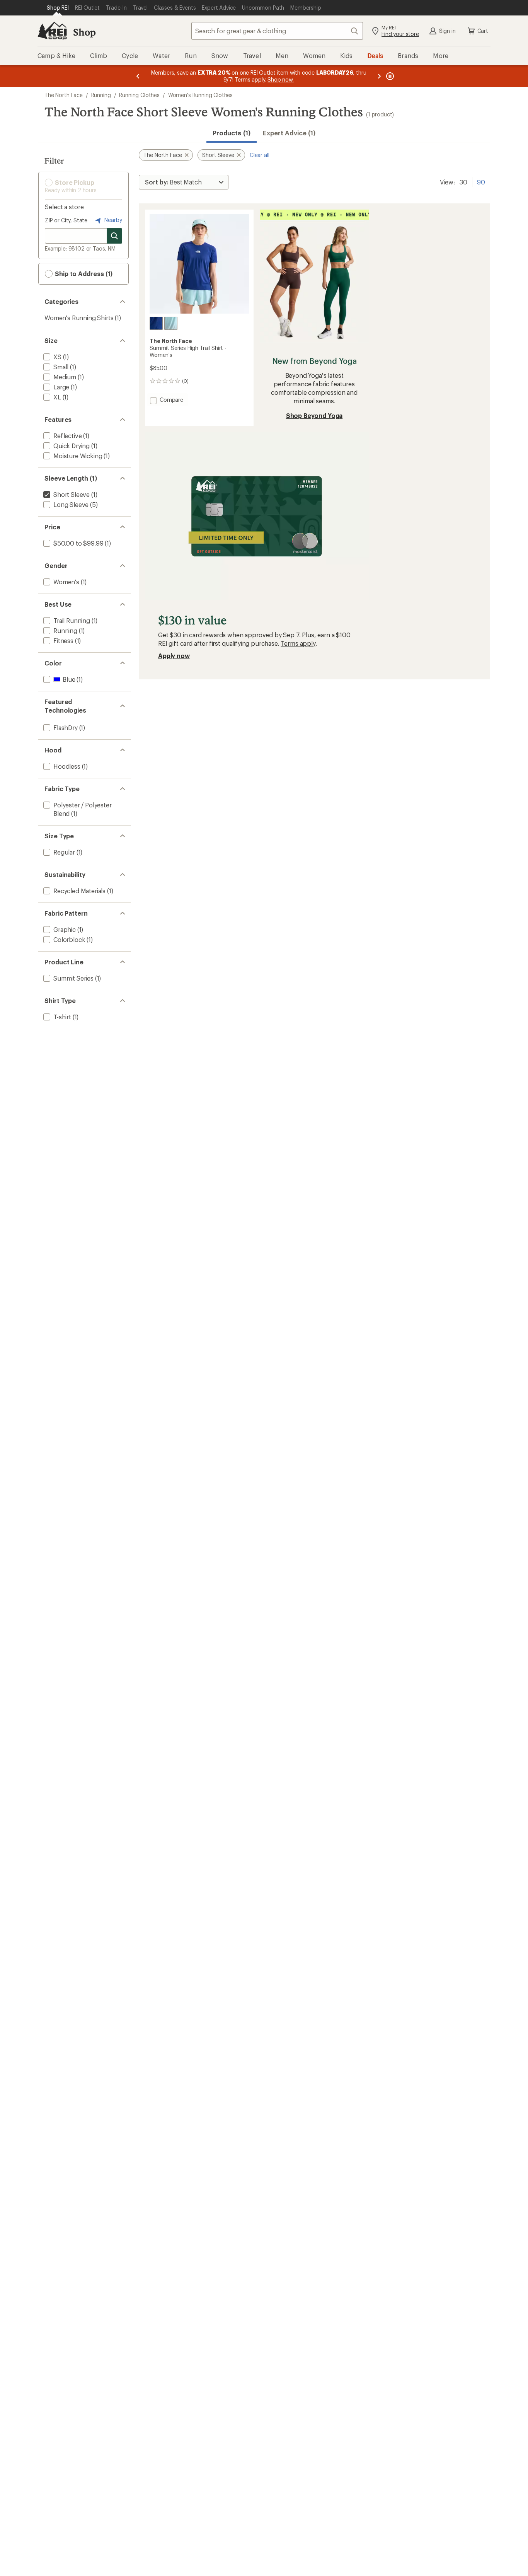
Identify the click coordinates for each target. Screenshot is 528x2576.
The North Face (64, 95)
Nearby (112, 220)
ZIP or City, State (66, 220)
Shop (84, 32)
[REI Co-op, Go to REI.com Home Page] (52, 31)
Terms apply (298, 643)
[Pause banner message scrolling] (389, 76)
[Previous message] (138, 76)
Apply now (174, 656)
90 (481, 181)
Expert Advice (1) (289, 133)
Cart (483, 31)
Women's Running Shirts (79, 318)
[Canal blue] (171, 323)
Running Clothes (139, 95)
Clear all (260, 155)
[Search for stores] (114, 236)
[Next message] (379, 76)
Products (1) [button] (232, 133)
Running (101, 95)
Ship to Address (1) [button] (83, 274)
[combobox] (277, 31)
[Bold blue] (156, 323)
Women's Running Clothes (200, 95)
